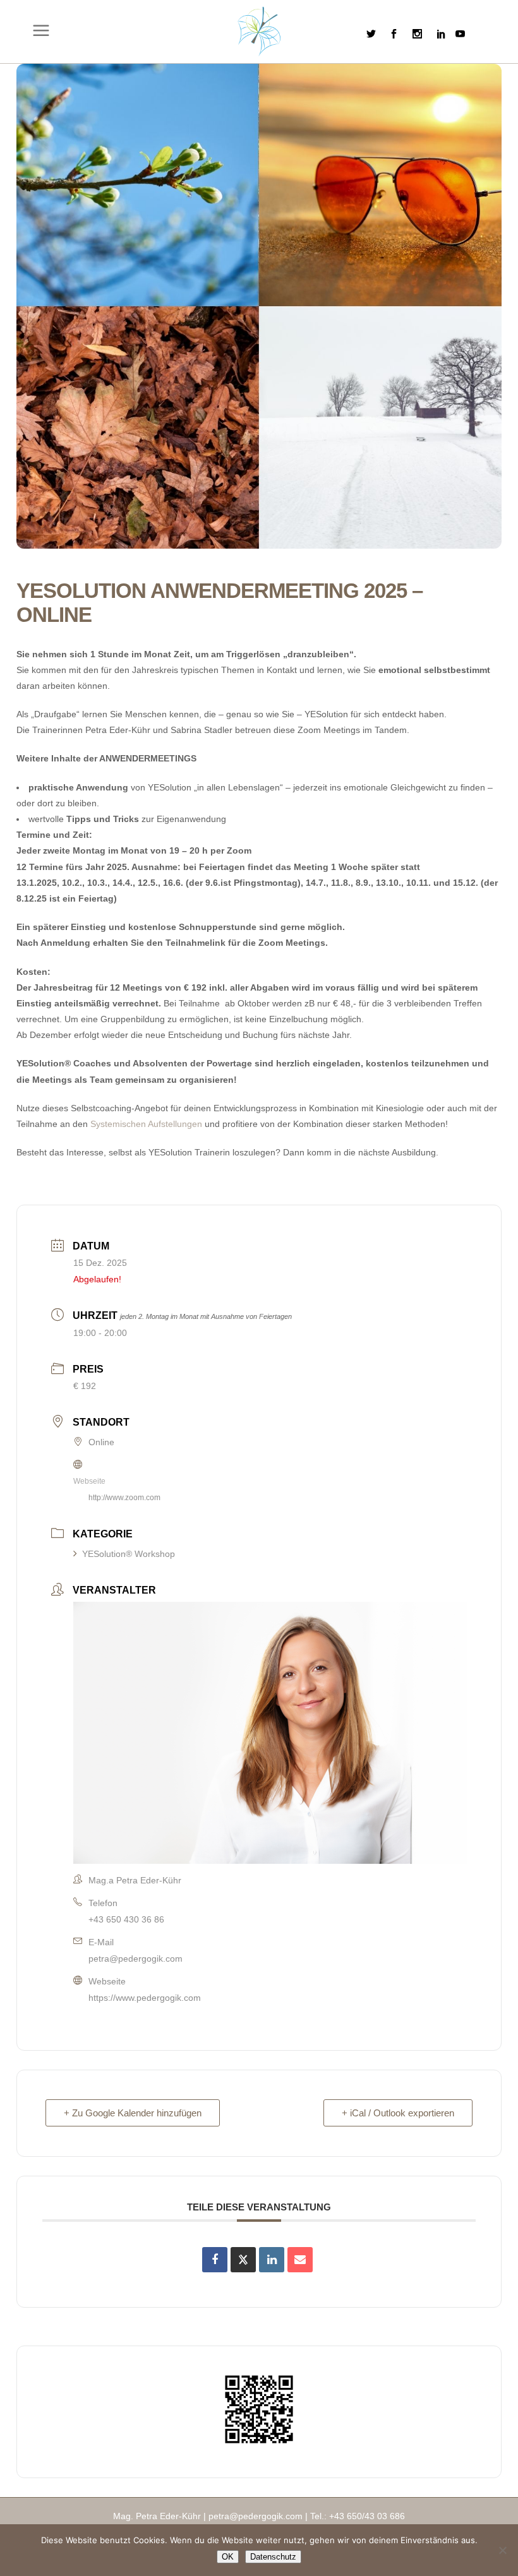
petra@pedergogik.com (136, 1959)
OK (228, 2557)
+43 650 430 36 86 (126, 1919)
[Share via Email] (300, 2260)
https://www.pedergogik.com (145, 1998)
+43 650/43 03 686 (367, 2516)
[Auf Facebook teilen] (215, 2260)
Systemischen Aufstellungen (146, 1124)
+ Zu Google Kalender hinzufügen (133, 2113)
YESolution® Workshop (129, 1554)
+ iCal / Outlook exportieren (398, 2113)
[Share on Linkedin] (272, 2260)
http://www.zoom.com (124, 1498)
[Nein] (502, 2550)
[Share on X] (243, 2260)
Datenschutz (273, 2557)
